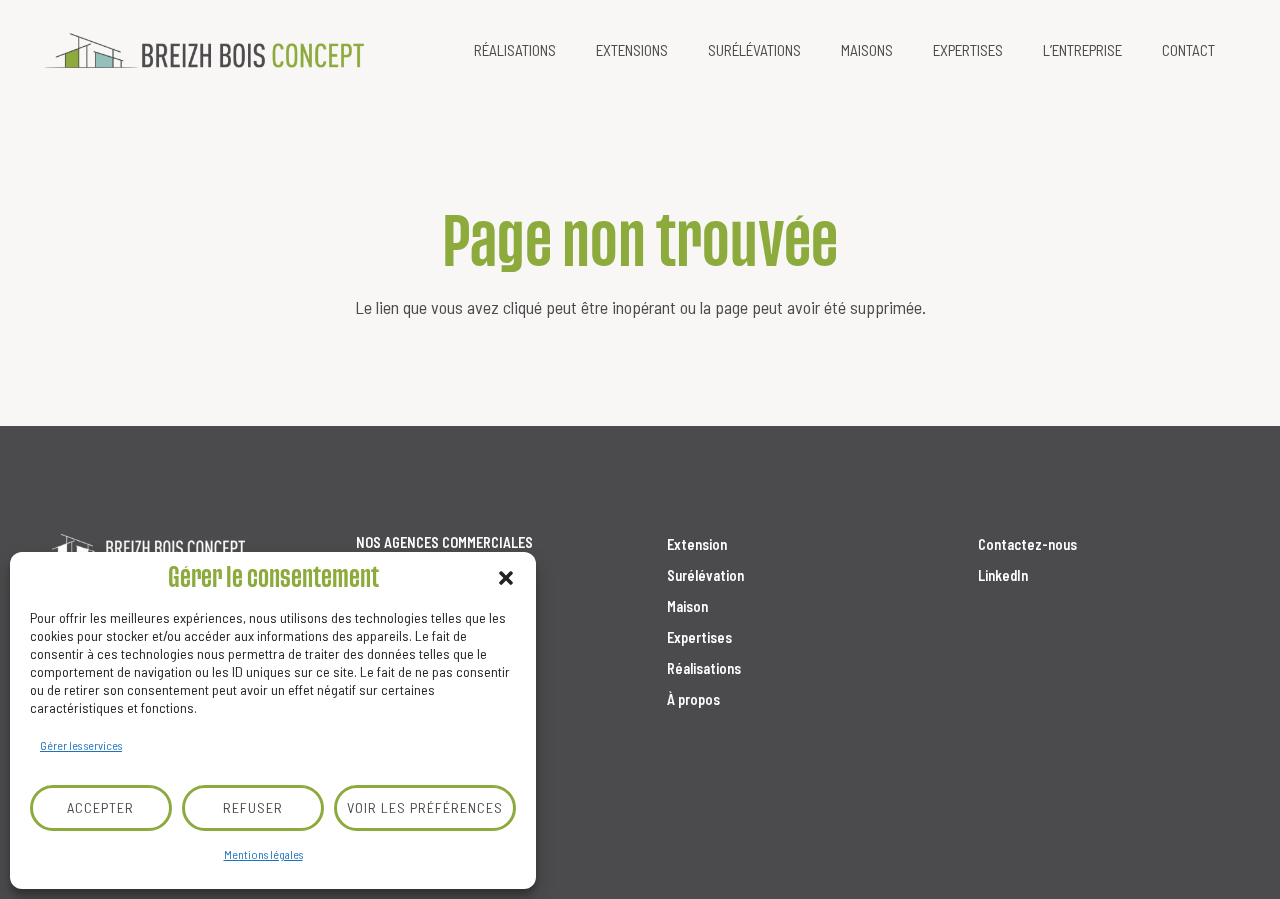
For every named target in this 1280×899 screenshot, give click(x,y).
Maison (687, 606)
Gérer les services (81, 745)
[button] (506, 578)
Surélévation (705, 575)
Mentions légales (263, 854)
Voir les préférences (425, 807)
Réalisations (704, 668)
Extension (697, 544)
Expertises (699, 637)
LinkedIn (1003, 575)
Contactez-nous (1027, 544)
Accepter (100, 807)
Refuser (253, 807)
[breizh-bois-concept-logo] (204, 50)
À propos (693, 699)
